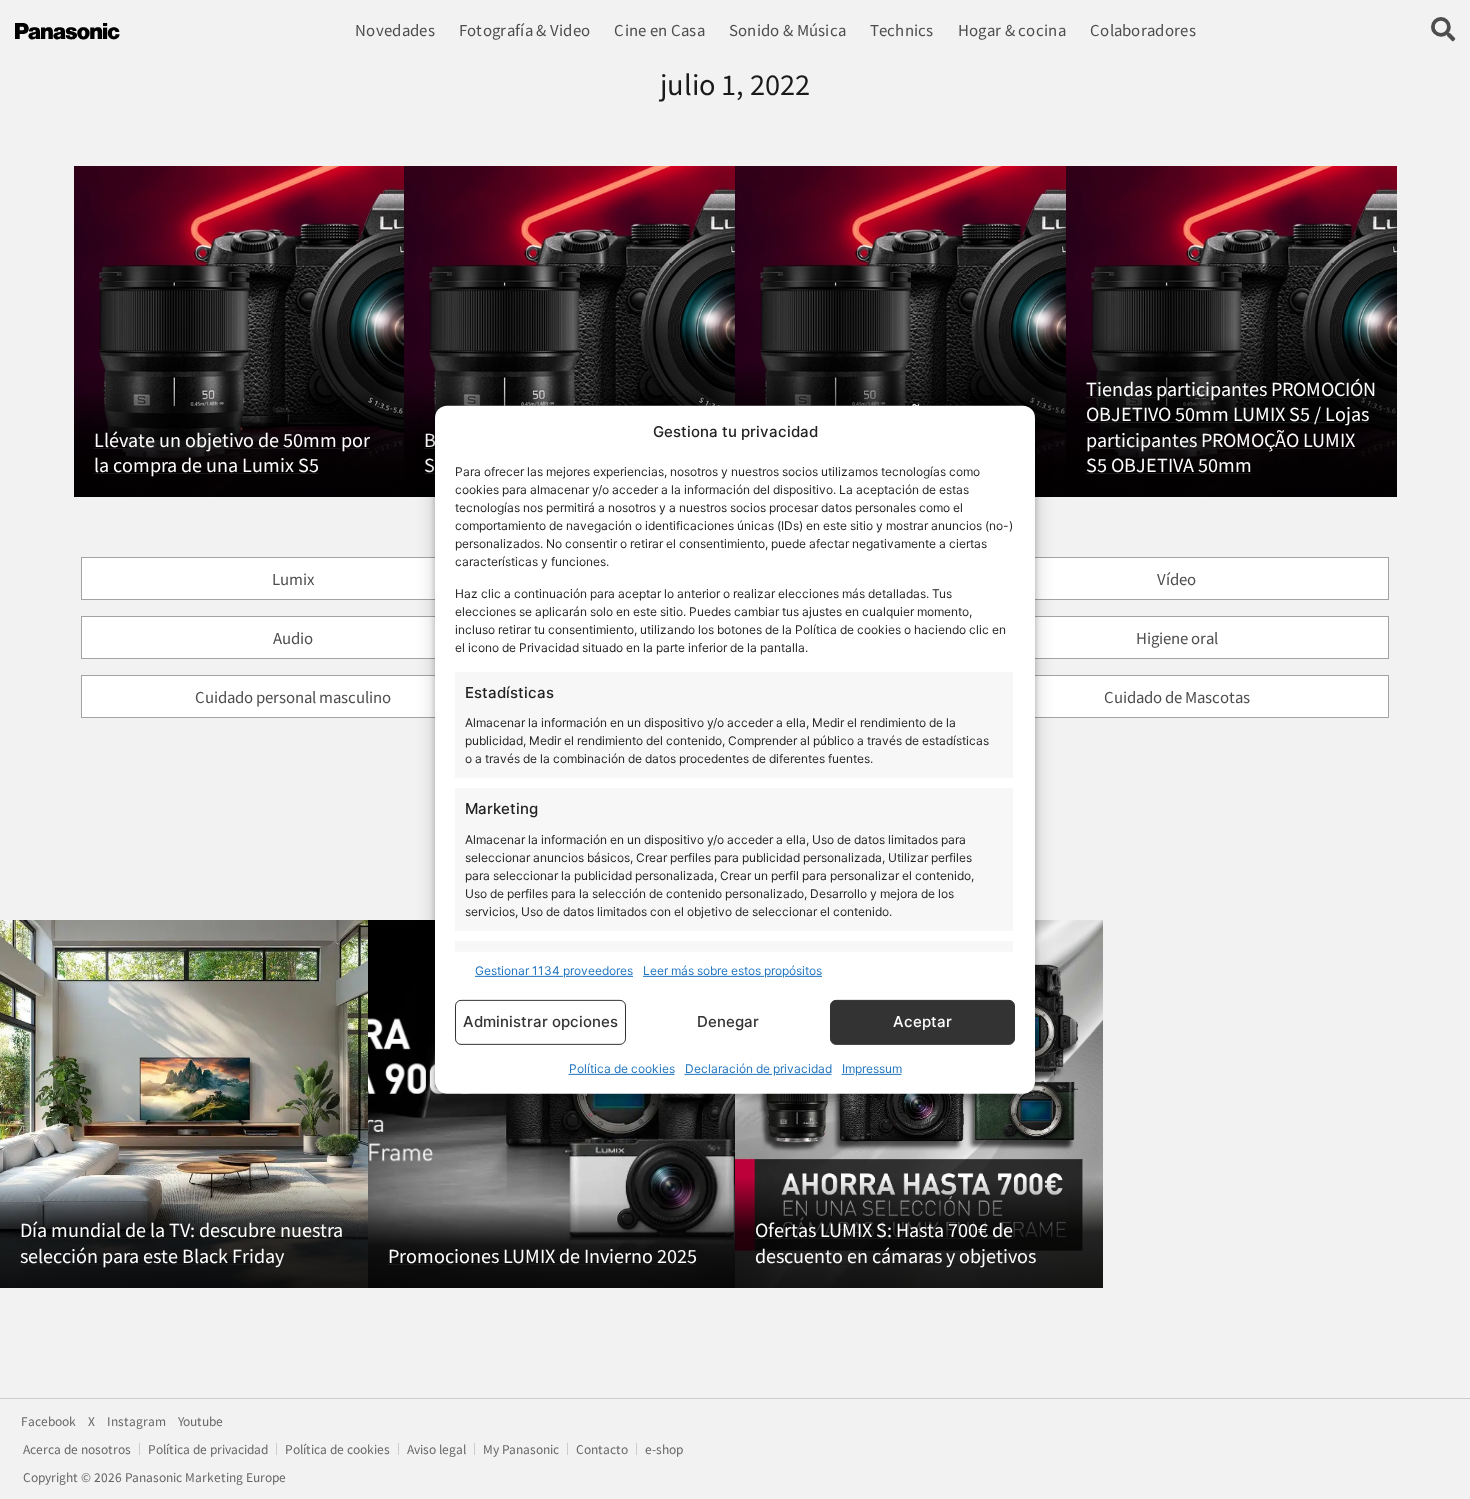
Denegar (728, 1021)
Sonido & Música (788, 29)
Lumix (293, 578)
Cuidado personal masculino (293, 696)
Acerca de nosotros (77, 1449)
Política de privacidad (208, 1449)
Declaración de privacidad (758, 1068)
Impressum (872, 1068)
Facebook (48, 1421)
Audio (293, 637)
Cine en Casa (659, 29)
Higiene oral (1177, 637)
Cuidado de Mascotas (1177, 696)
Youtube (200, 1421)
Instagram (136, 1421)
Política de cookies (622, 1068)
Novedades (395, 29)
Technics (901, 29)
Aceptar (922, 1021)
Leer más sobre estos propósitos (732, 970)
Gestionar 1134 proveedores (554, 970)
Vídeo (1176, 578)
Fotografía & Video (524, 29)
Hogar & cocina (1012, 29)
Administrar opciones (540, 1021)
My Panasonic (521, 1449)
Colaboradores (1143, 29)
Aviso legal (436, 1449)
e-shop (664, 1449)
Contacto (602, 1449)
